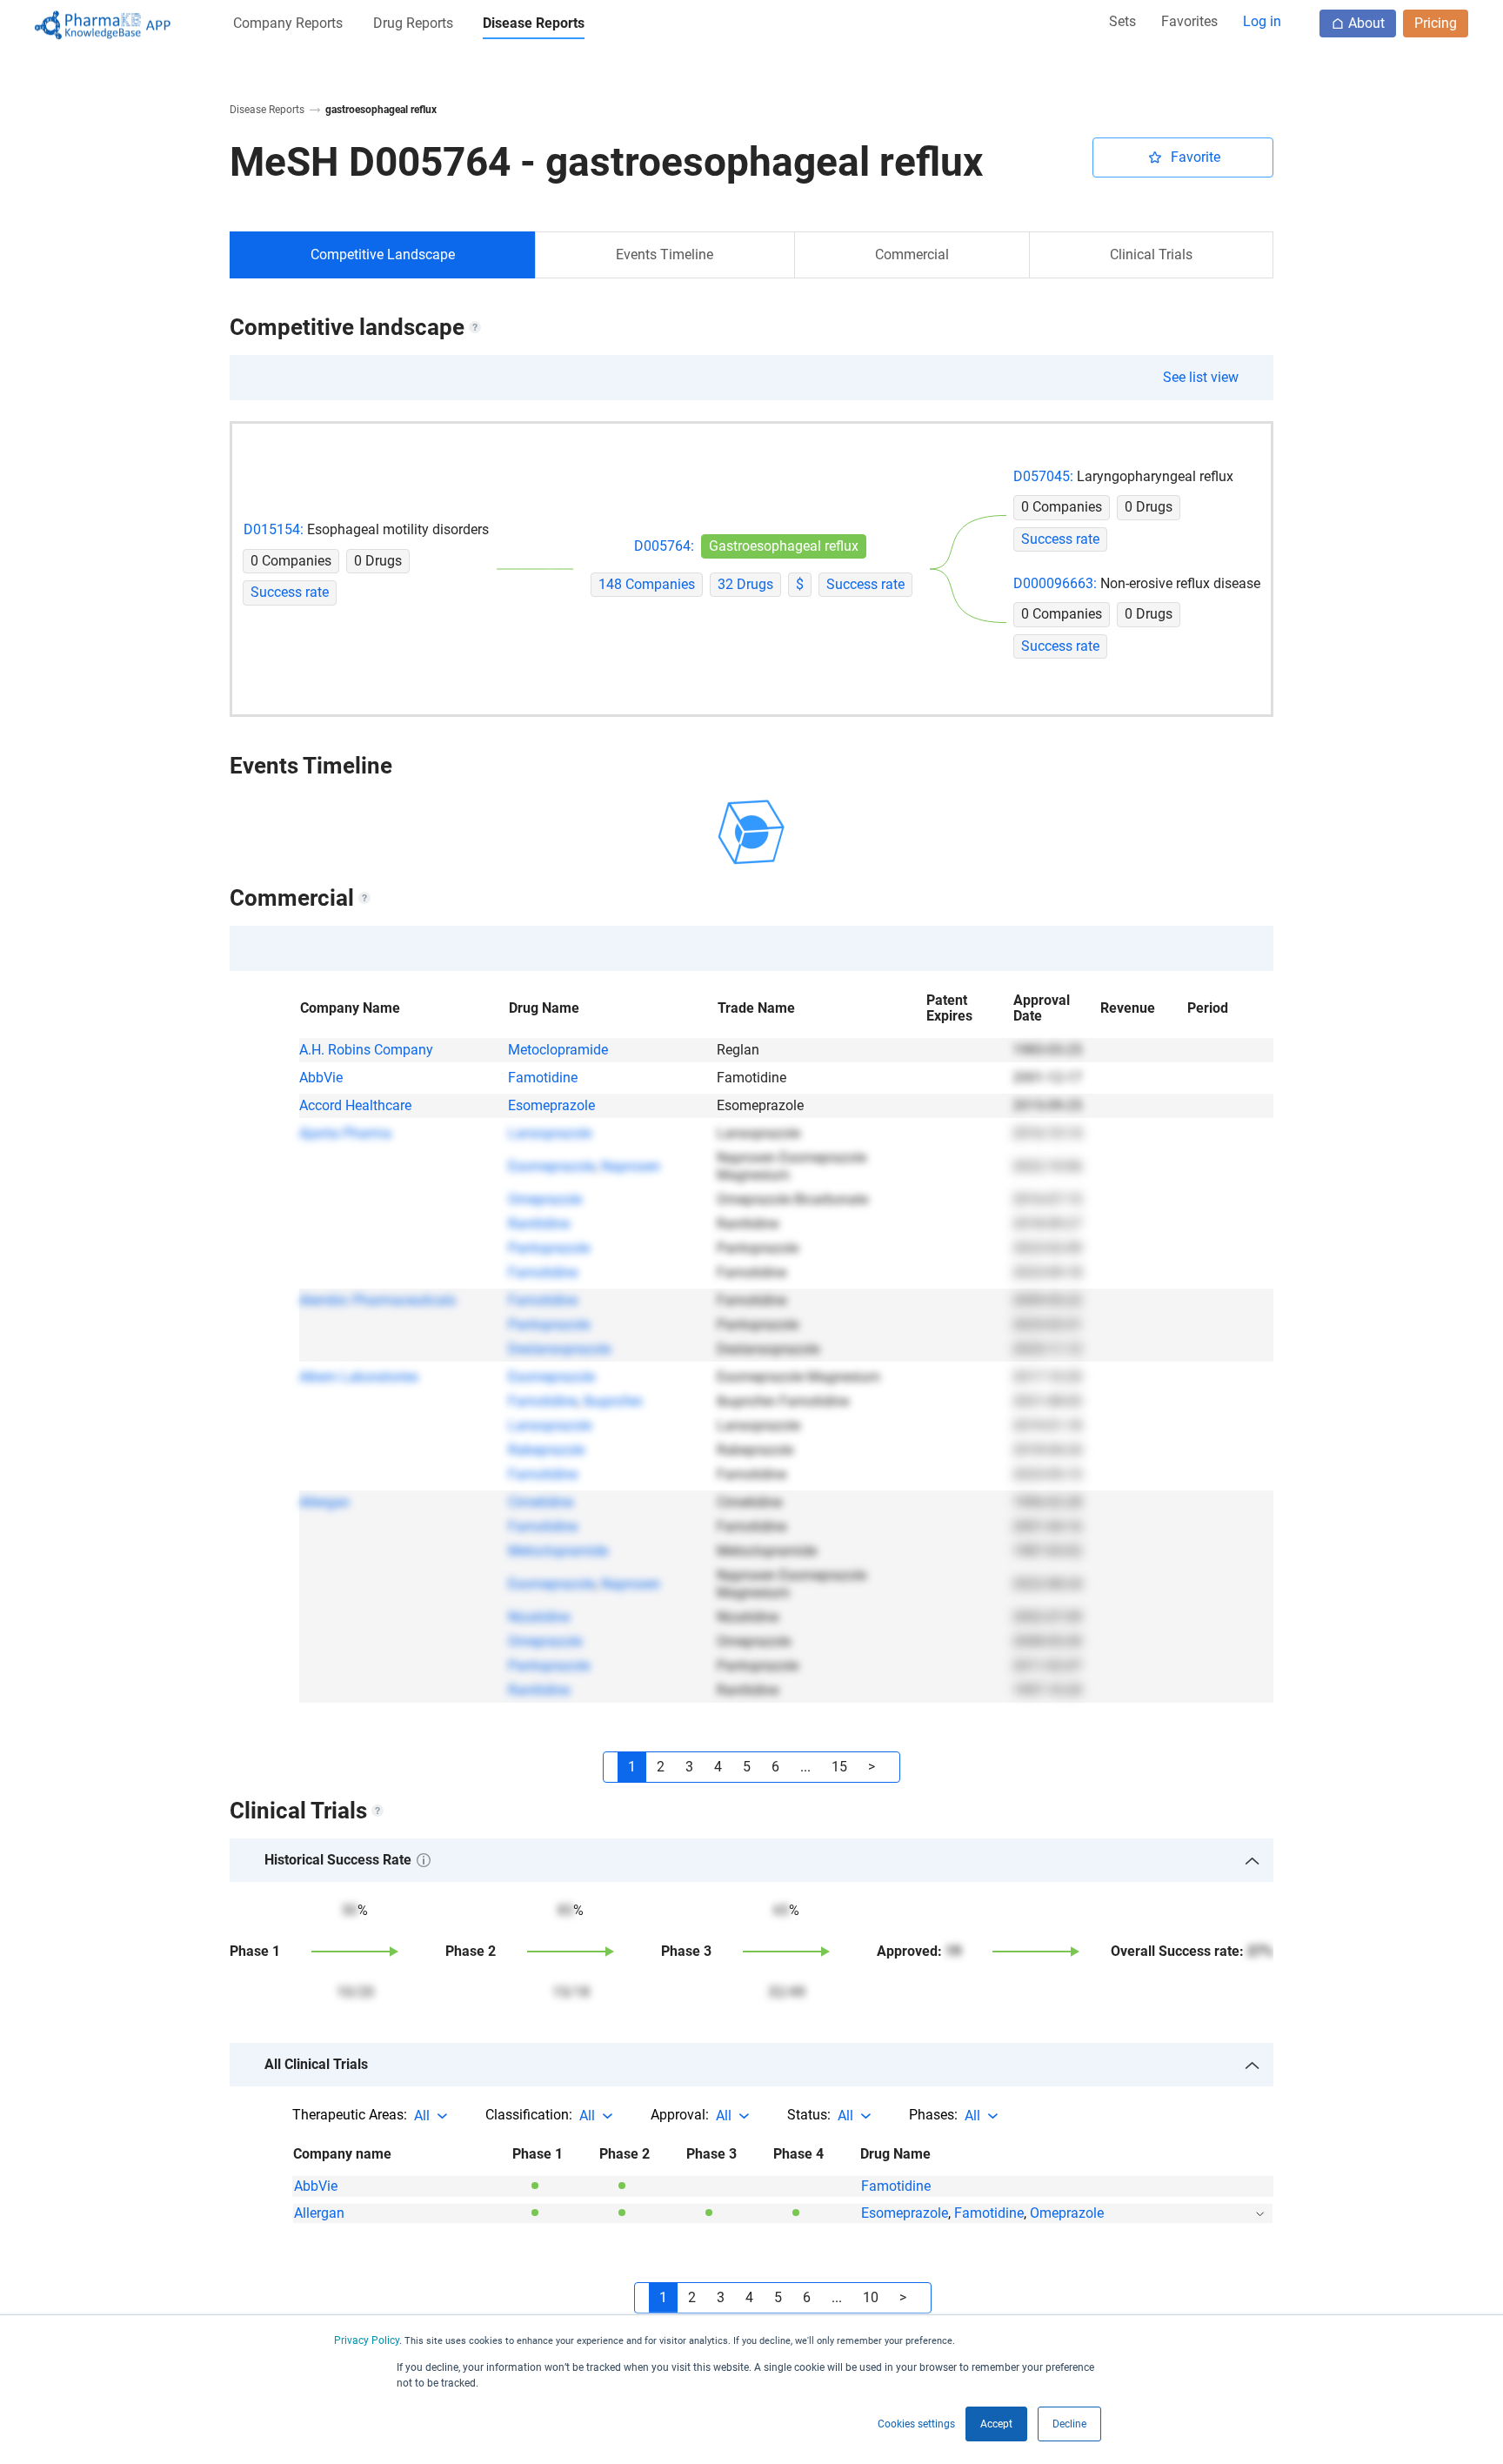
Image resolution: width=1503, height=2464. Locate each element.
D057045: (1043, 477)
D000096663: (1055, 584)
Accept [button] (996, 2424)
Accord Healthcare (355, 1105)
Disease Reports (267, 110)
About (1366, 23)
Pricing (1436, 23)
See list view (1201, 377)
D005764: (664, 546)
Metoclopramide (558, 1050)
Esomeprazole (551, 1105)
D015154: (274, 530)
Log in (1262, 21)
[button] (288, 27)
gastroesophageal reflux (381, 110)
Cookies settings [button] (916, 2424)
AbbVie (321, 1078)
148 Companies (647, 585)
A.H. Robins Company (366, 1050)
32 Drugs (745, 585)
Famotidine (543, 1078)
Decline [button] (1069, 2424)
